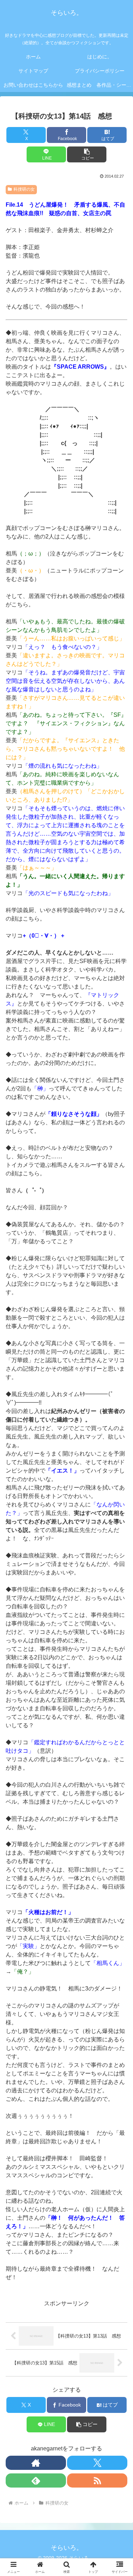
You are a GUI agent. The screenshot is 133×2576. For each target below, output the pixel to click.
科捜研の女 (24, 189)
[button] (87, 154)
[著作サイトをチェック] (36, 2463)
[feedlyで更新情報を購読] (36, 2480)
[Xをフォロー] (97, 2463)
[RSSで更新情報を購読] (97, 2480)
